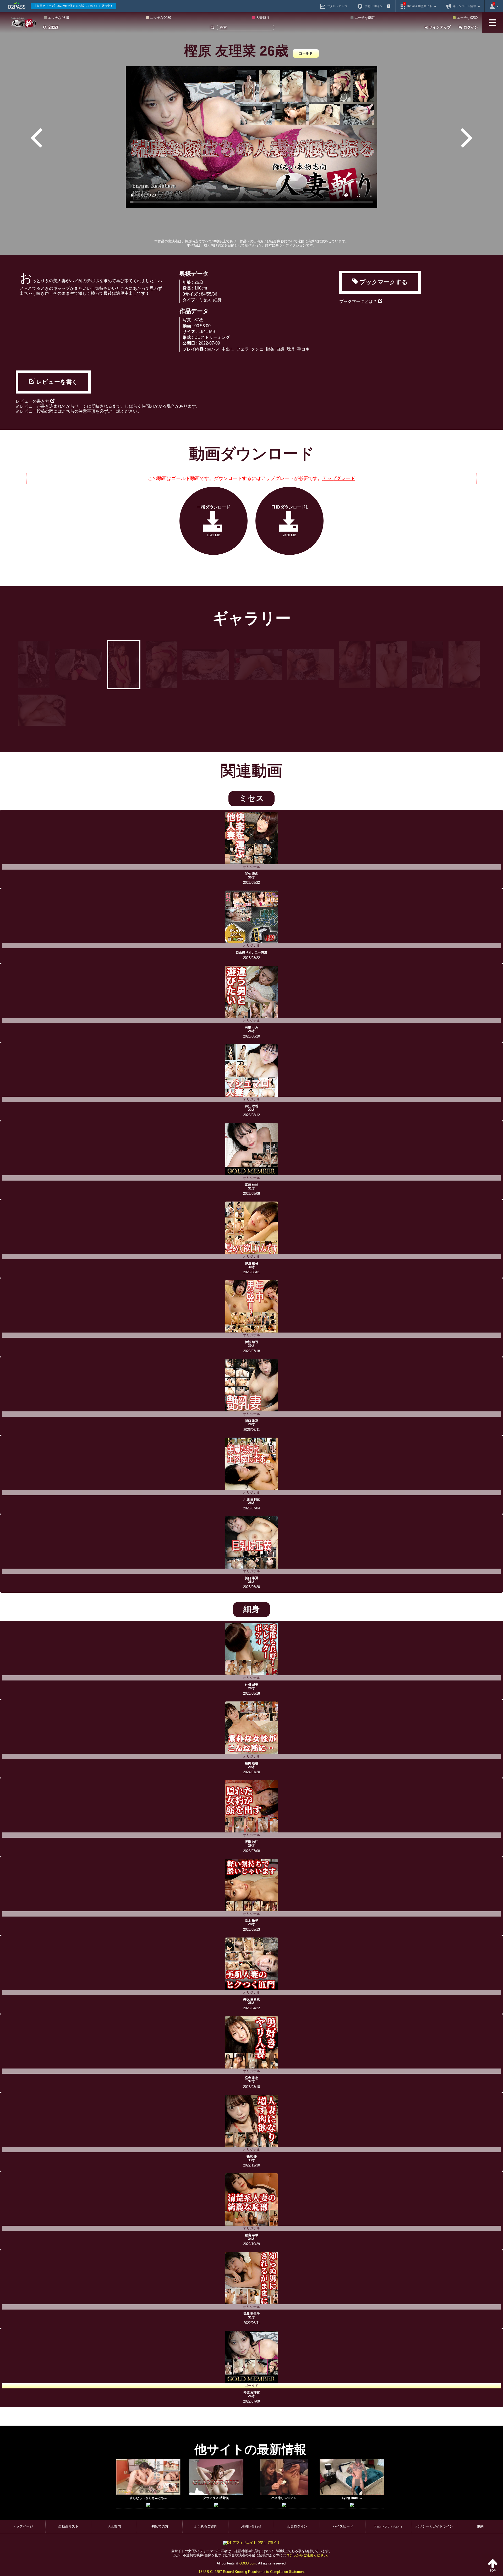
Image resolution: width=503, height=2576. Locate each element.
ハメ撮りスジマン (284, 2498)
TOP (493, 2570)
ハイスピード (343, 2526)
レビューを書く (56, 382)
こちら (68, 411)
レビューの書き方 (33, 401)
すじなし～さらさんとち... (148, 2498)
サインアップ (439, 27)
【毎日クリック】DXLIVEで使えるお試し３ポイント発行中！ (73, 6)
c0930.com (248, 2563)
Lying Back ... (352, 2498)
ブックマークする (383, 282)
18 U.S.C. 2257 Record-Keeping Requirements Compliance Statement (252, 2572)
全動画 (53, 27)
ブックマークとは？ (359, 301)
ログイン (470, 27)
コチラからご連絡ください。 (308, 2555)
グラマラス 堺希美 (216, 2498)
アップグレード (339, 478)
